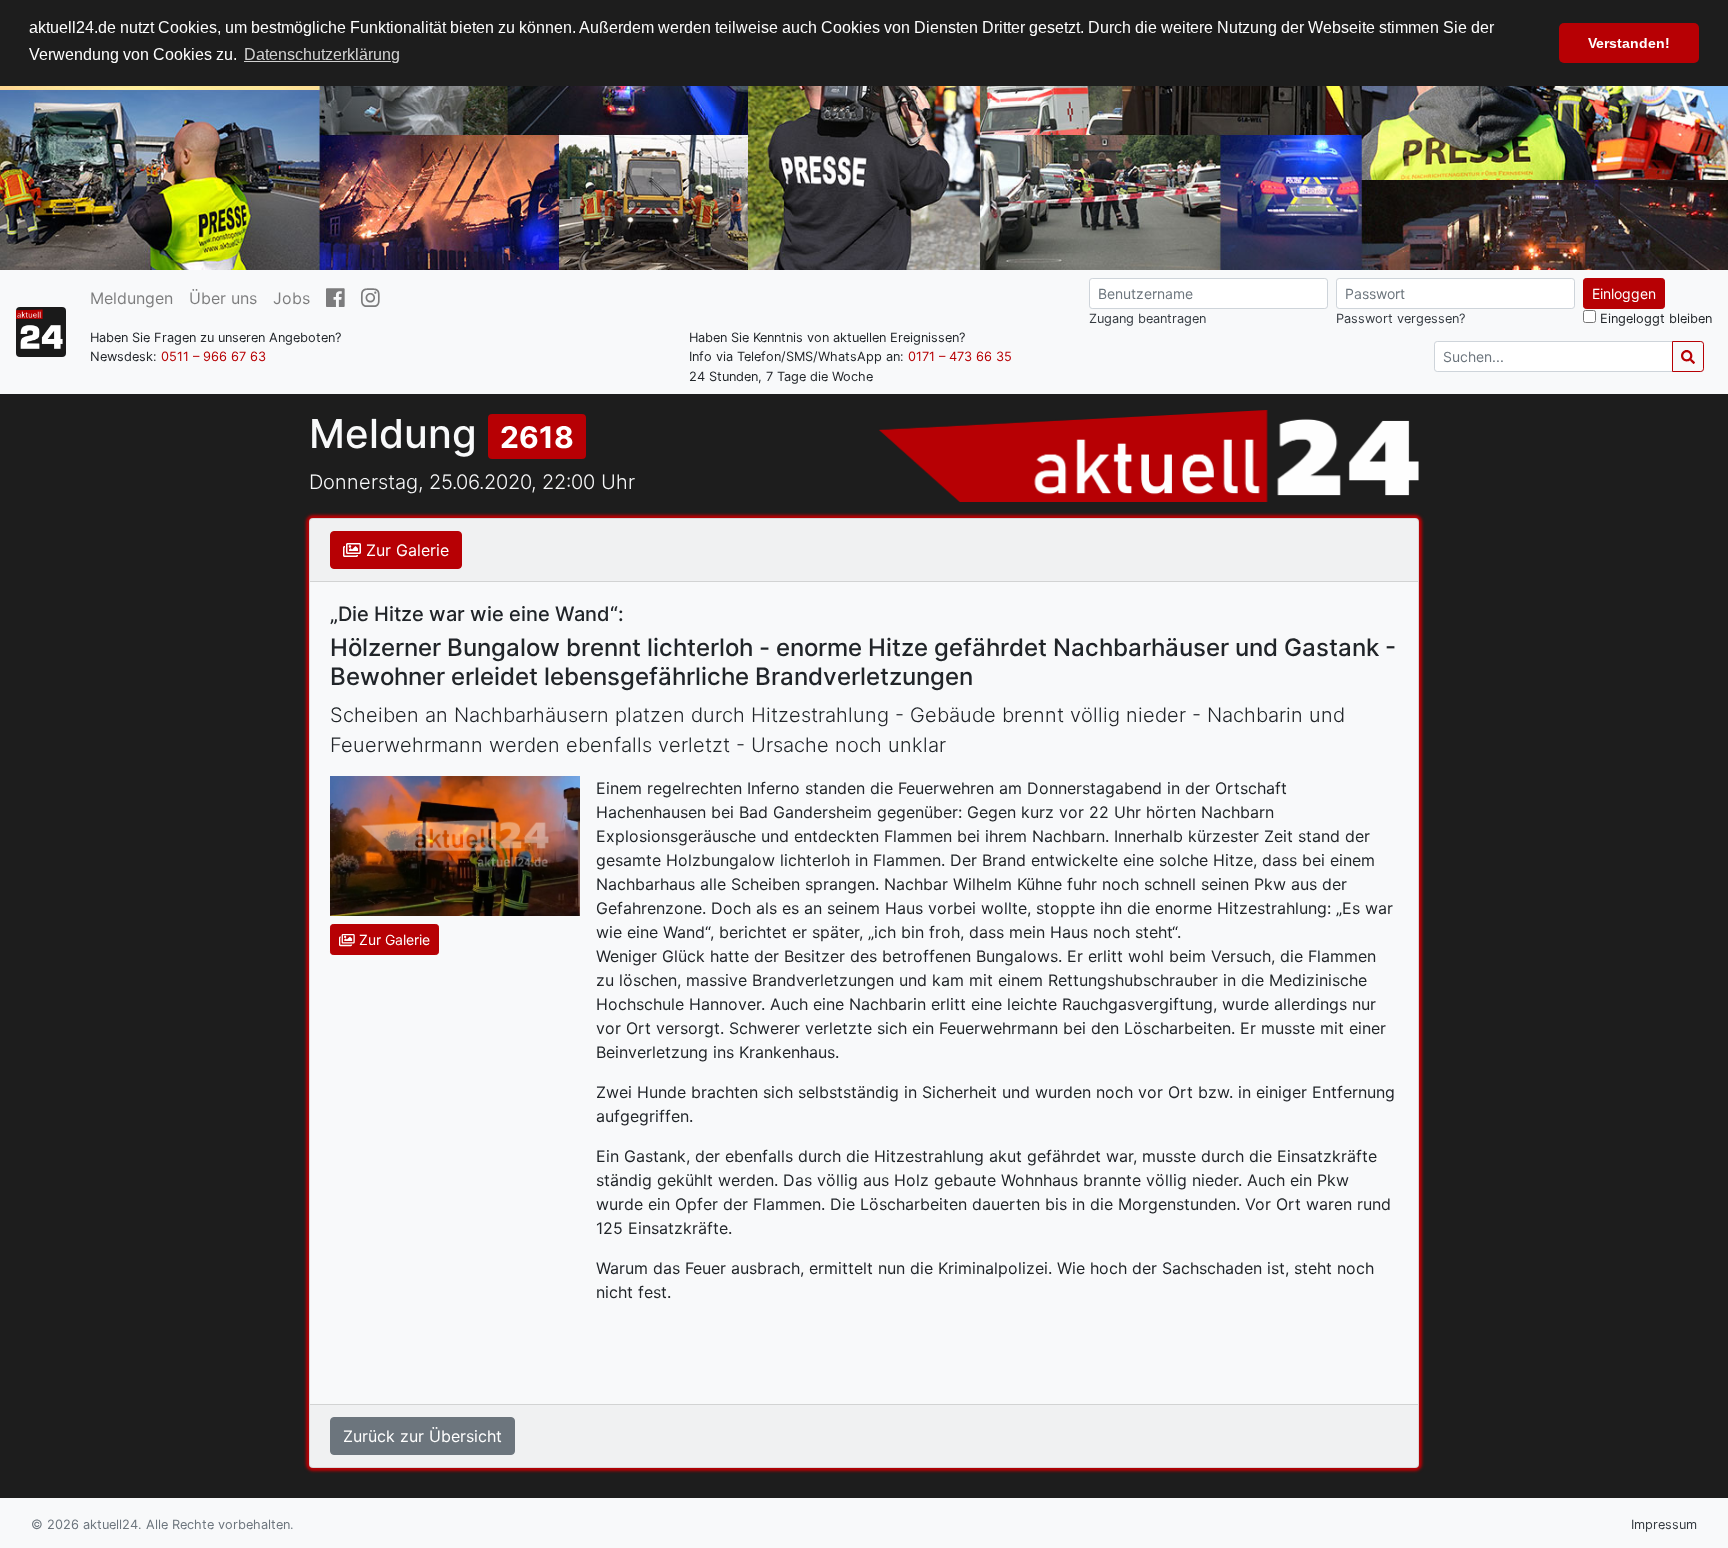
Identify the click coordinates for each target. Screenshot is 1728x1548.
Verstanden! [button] (1629, 43)
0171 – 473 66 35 (960, 356)
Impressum (1664, 1524)
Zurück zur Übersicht (422, 1436)
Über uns (223, 298)
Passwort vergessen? (1400, 318)
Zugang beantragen (1147, 318)
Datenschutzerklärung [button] (322, 54)
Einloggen (1624, 293)
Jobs (291, 298)
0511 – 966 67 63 (213, 356)
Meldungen (131, 298)
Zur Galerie (405, 550)
